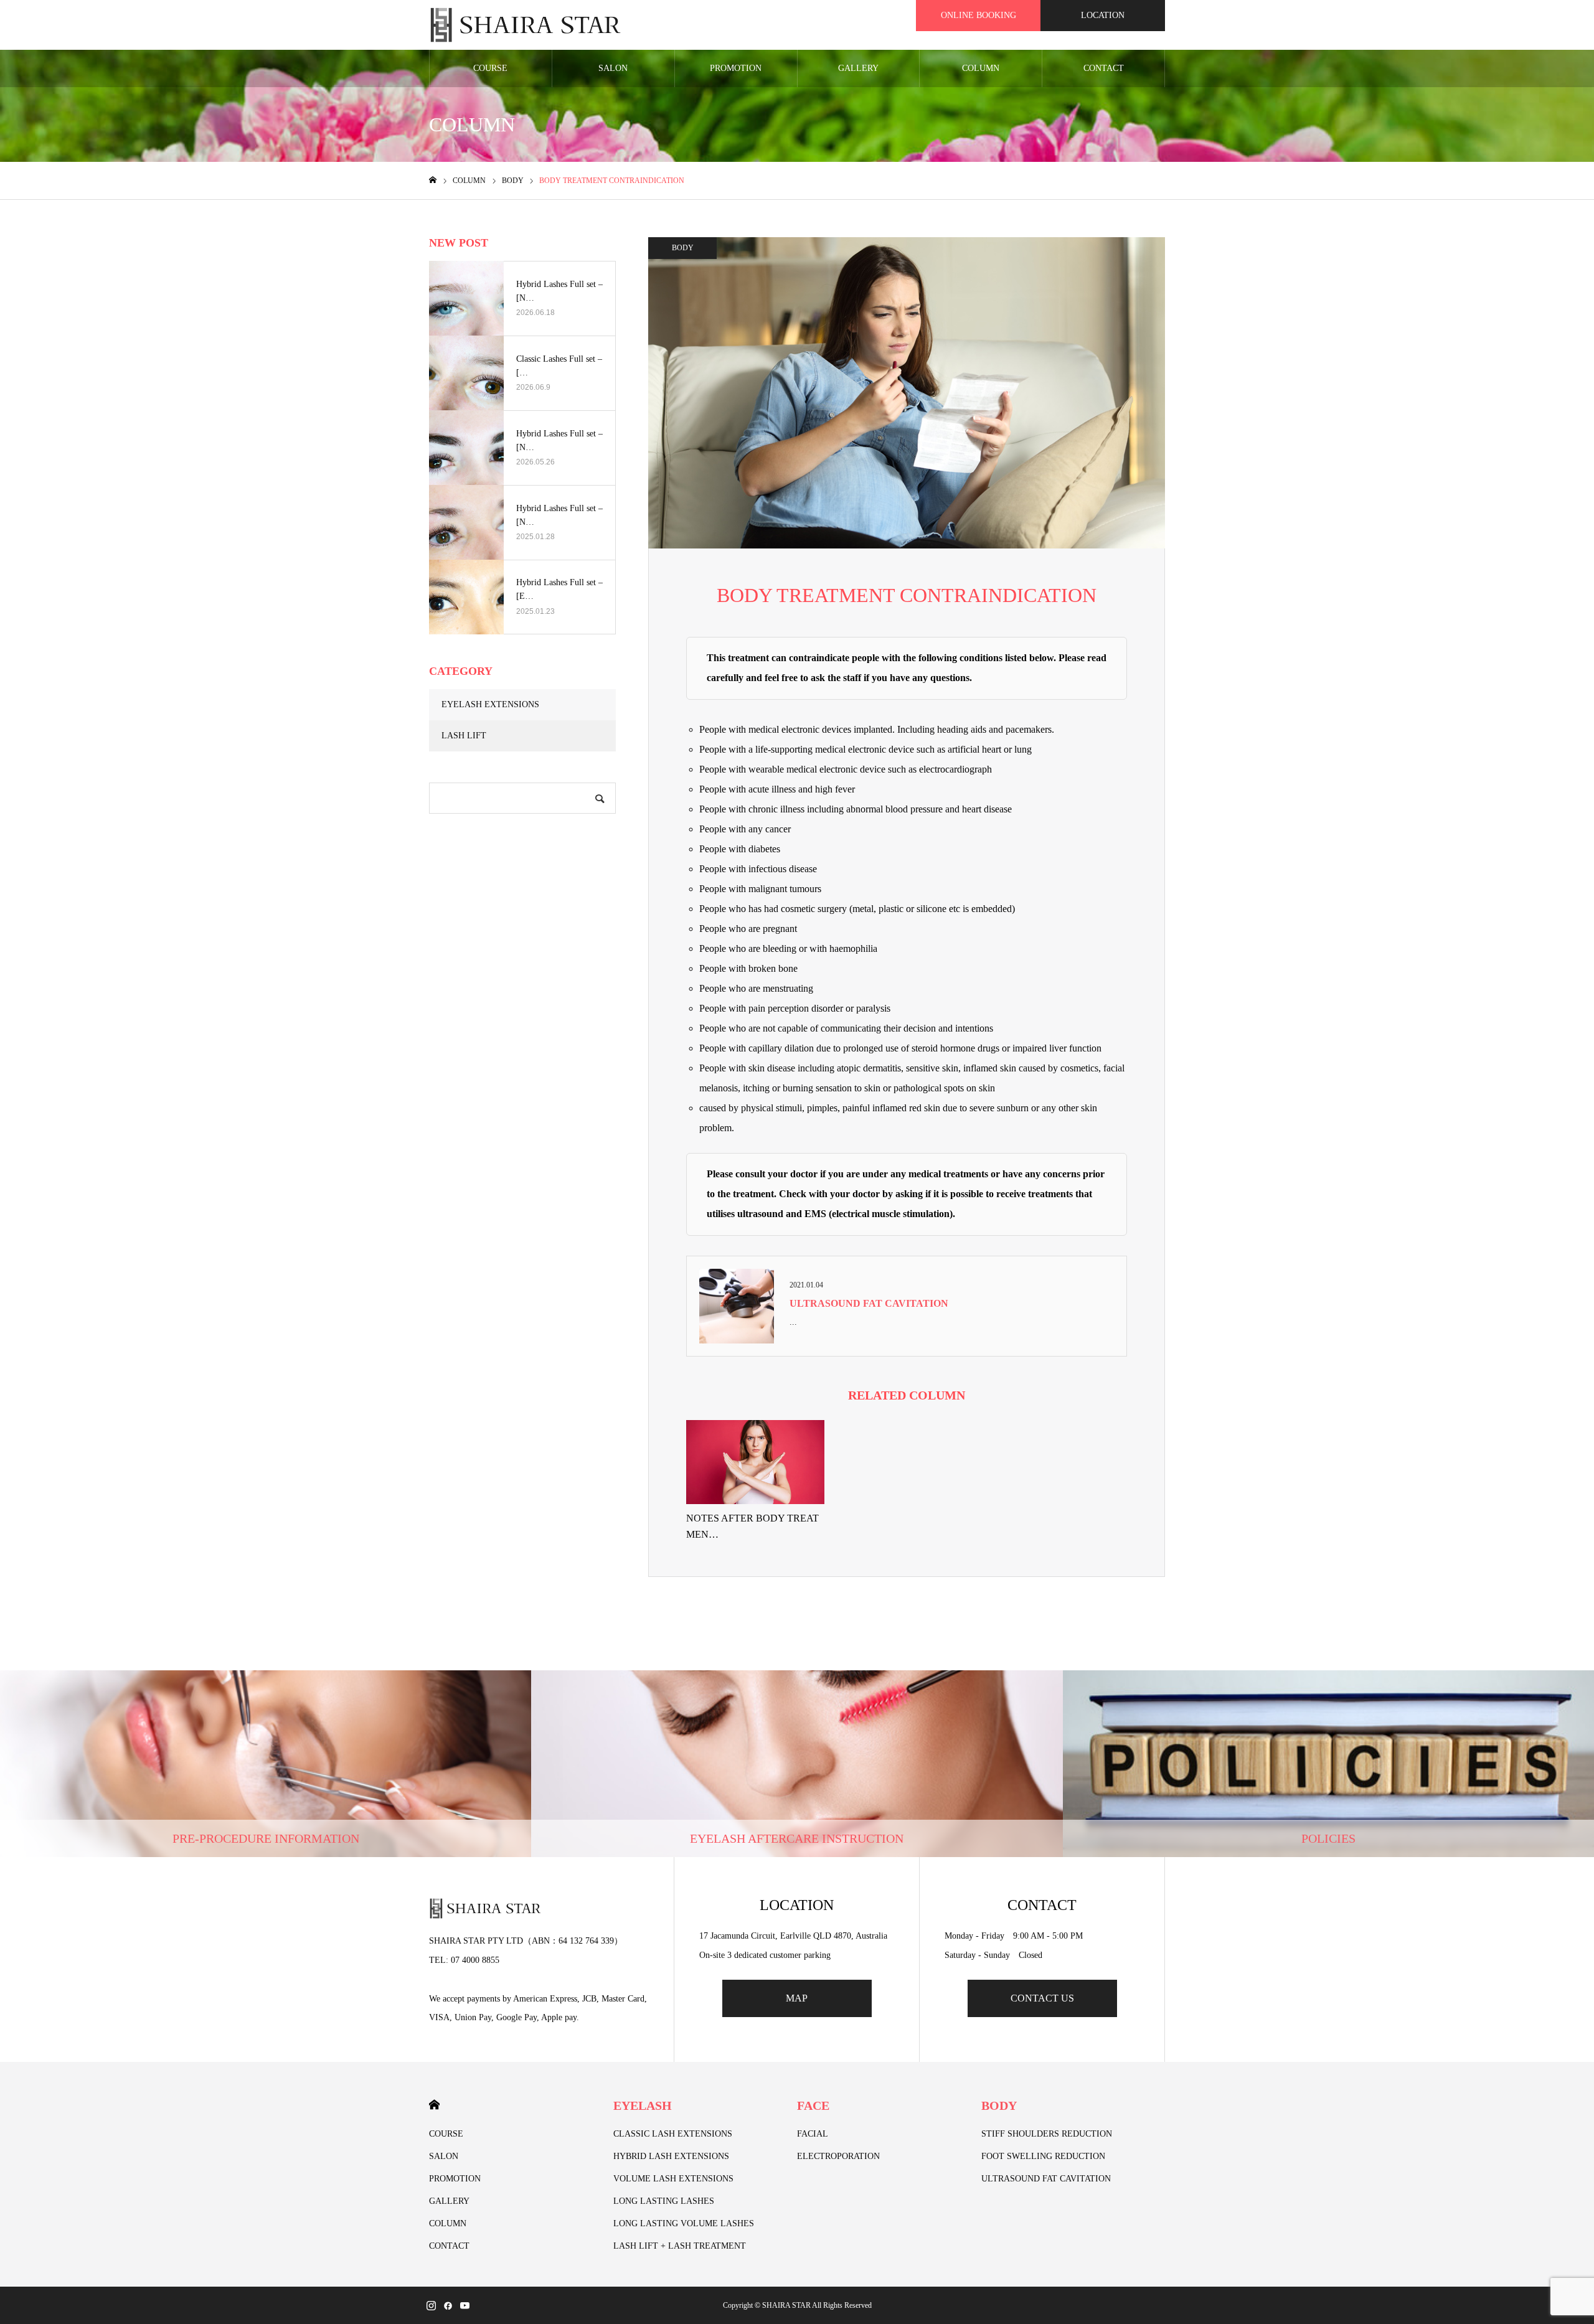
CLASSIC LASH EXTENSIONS (673, 2134)
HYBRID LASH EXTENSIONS (671, 2156)
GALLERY (858, 68)
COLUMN (981, 68)
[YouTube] (465, 2305)
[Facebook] (448, 2305)
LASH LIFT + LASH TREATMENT (680, 2246)
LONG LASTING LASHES (664, 2201)
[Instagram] (431, 2305)
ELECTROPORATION (838, 2156)
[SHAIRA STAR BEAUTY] (526, 25)
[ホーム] (433, 180)
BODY (683, 248)
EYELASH (643, 2105)
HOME (434, 2105)
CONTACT (1104, 68)
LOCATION (1103, 15)
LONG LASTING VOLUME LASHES (684, 2223)
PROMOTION (736, 68)
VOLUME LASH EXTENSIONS (673, 2179)
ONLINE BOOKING (979, 15)
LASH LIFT (464, 736)
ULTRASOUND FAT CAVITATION (869, 1303)
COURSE (490, 68)
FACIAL (813, 2134)
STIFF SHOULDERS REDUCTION (1047, 2134)
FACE (813, 2105)
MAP (797, 1998)
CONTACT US (1042, 1998)
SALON (613, 68)
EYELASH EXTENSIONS (490, 704)
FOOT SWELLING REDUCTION (1043, 2156)
